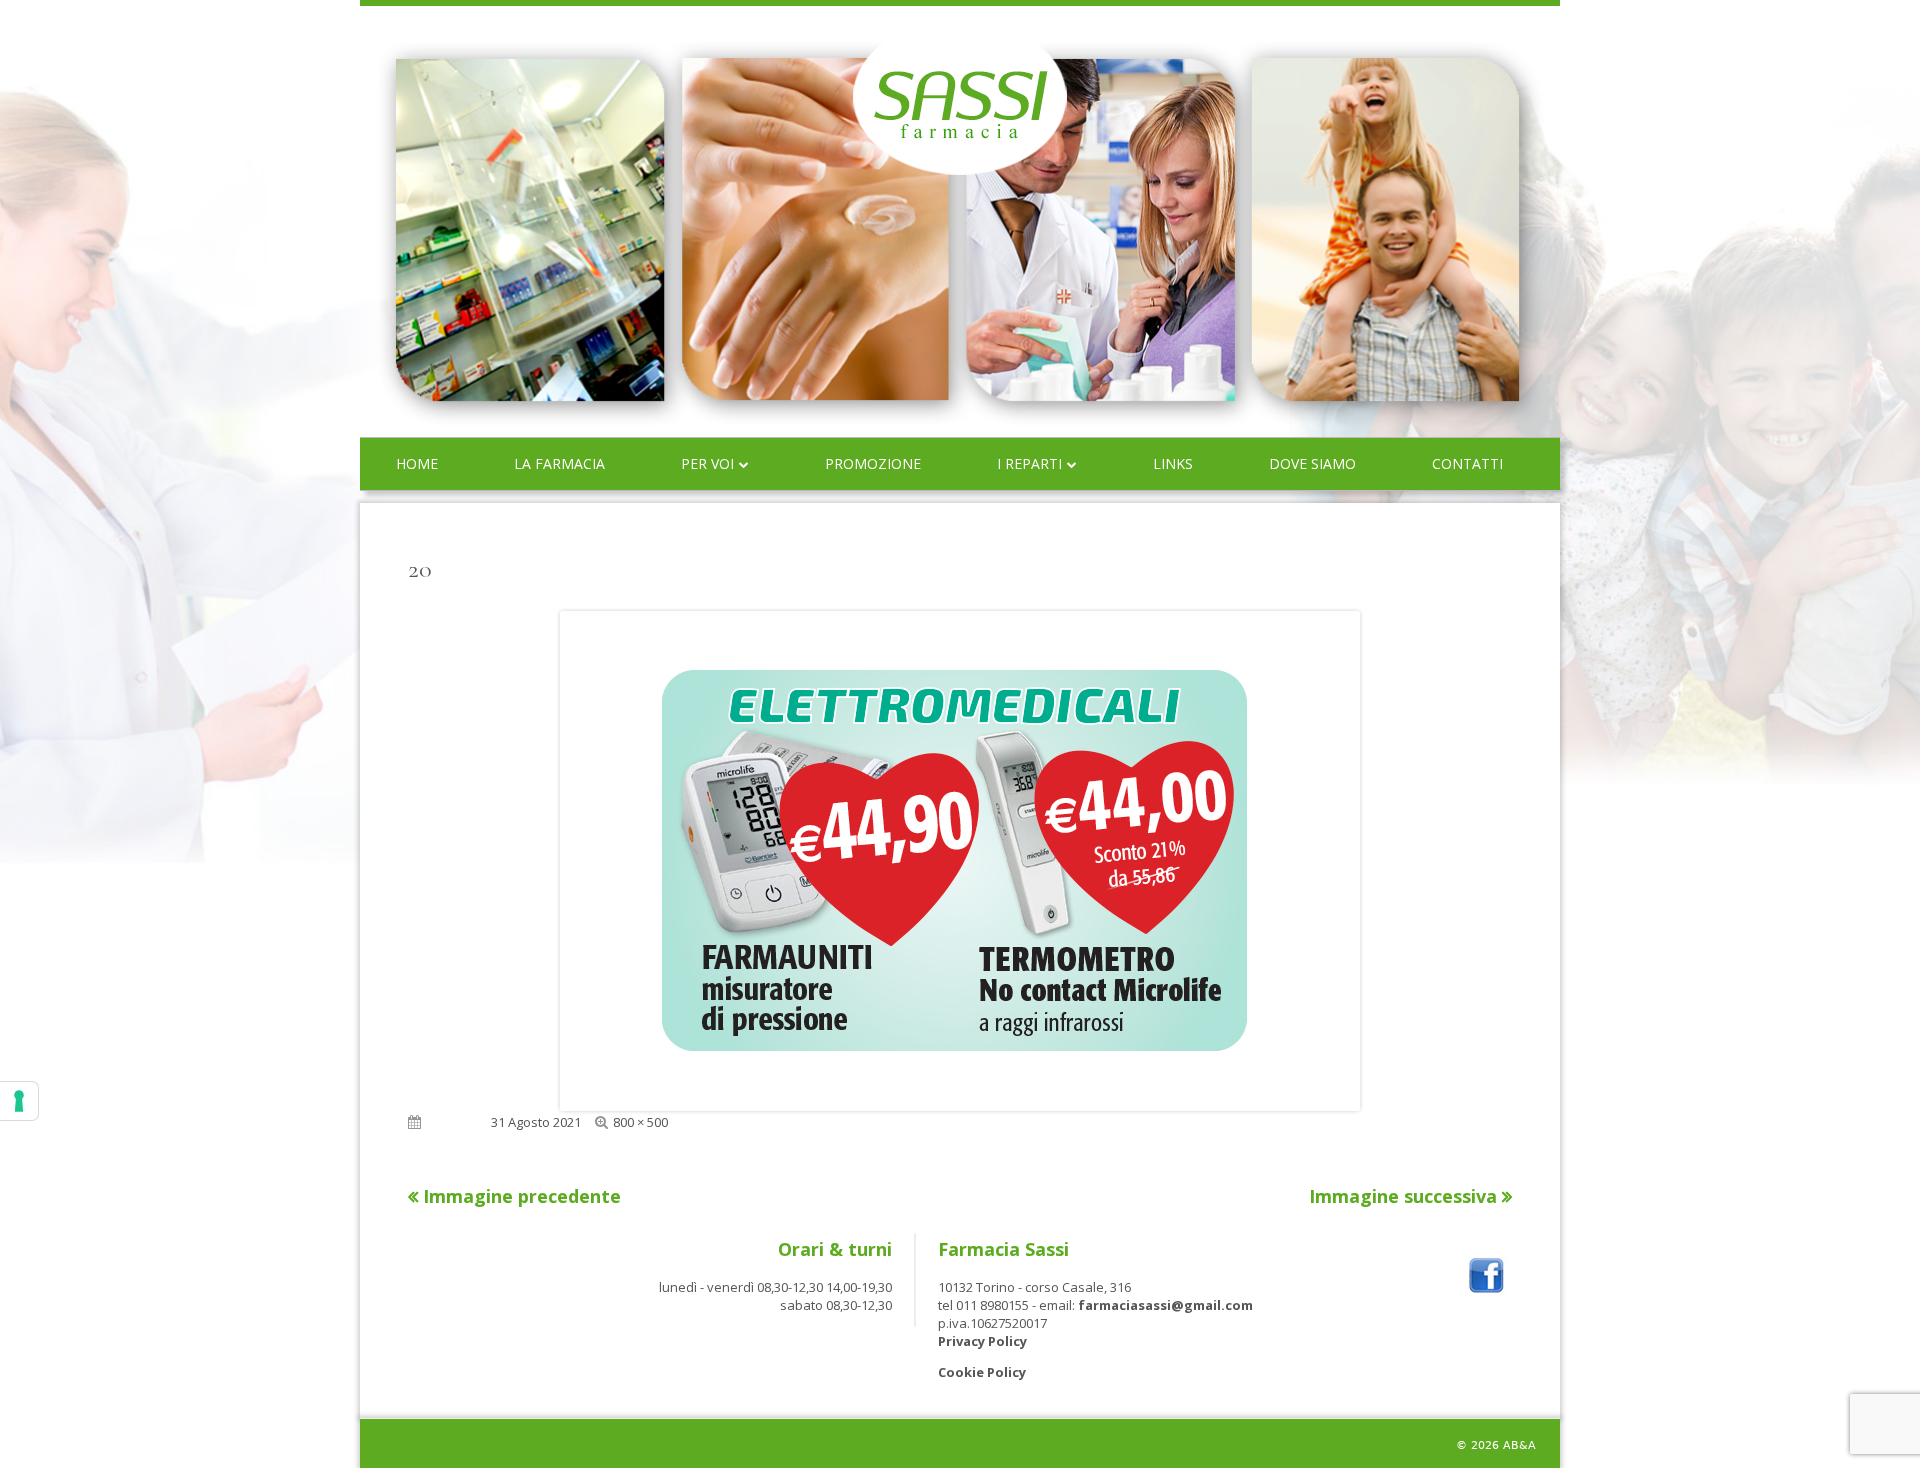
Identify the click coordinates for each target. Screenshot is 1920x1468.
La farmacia (559, 463)
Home (417, 463)
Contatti (1467, 463)
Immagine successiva (1403, 1196)
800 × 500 (640, 1122)
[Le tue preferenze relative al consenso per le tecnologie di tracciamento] (19, 1101)
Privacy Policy (982, 1341)
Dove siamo (1312, 463)
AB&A (1519, 1445)
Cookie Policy (982, 1372)
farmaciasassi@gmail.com (1165, 1305)
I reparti (1029, 463)
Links (1173, 463)
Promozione (873, 463)
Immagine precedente (522, 1196)
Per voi (707, 463)
